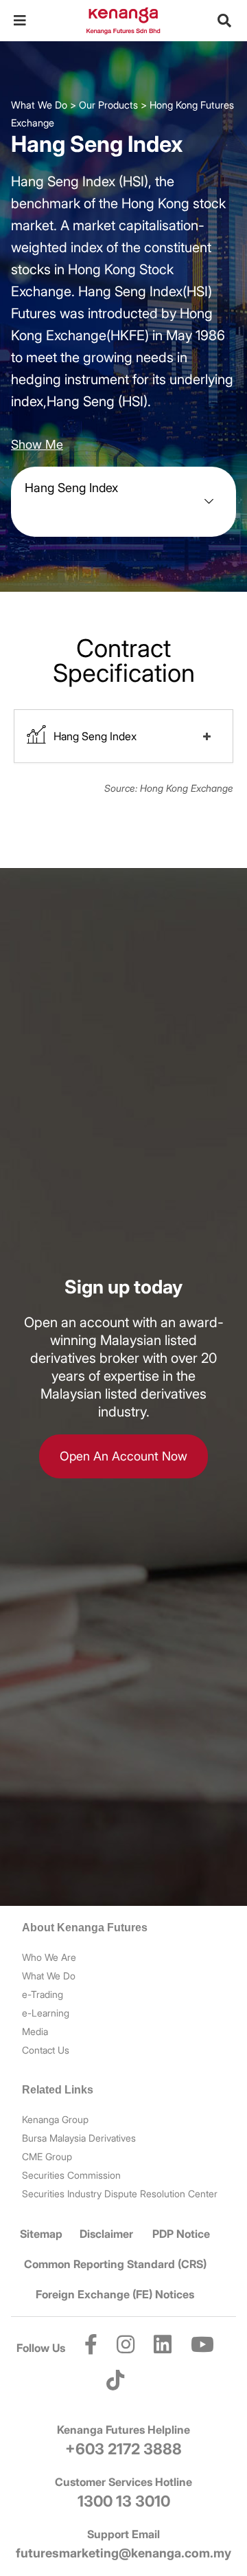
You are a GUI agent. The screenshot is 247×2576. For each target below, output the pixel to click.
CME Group (47, 2156)
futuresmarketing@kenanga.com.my (123, 2553)
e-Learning (46, 2013)
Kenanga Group (55, 2119)
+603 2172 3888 (123, 2449)
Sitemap (41, 2234)
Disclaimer (106, 2234)
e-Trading (43, 1994)
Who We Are (49, 1957)
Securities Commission (71, 2175)
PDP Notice (181, 2234)
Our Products (108, 105)
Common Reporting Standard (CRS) (115, 2264)
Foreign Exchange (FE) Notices (115, 2294)
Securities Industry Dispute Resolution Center (120, 2194)
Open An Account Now (123, 1456)
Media (35, 2031)
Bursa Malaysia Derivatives (79, 2138)
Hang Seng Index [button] (95, 736)
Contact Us (46, 2050)
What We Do (39, 105)
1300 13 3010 (124, 2501)
